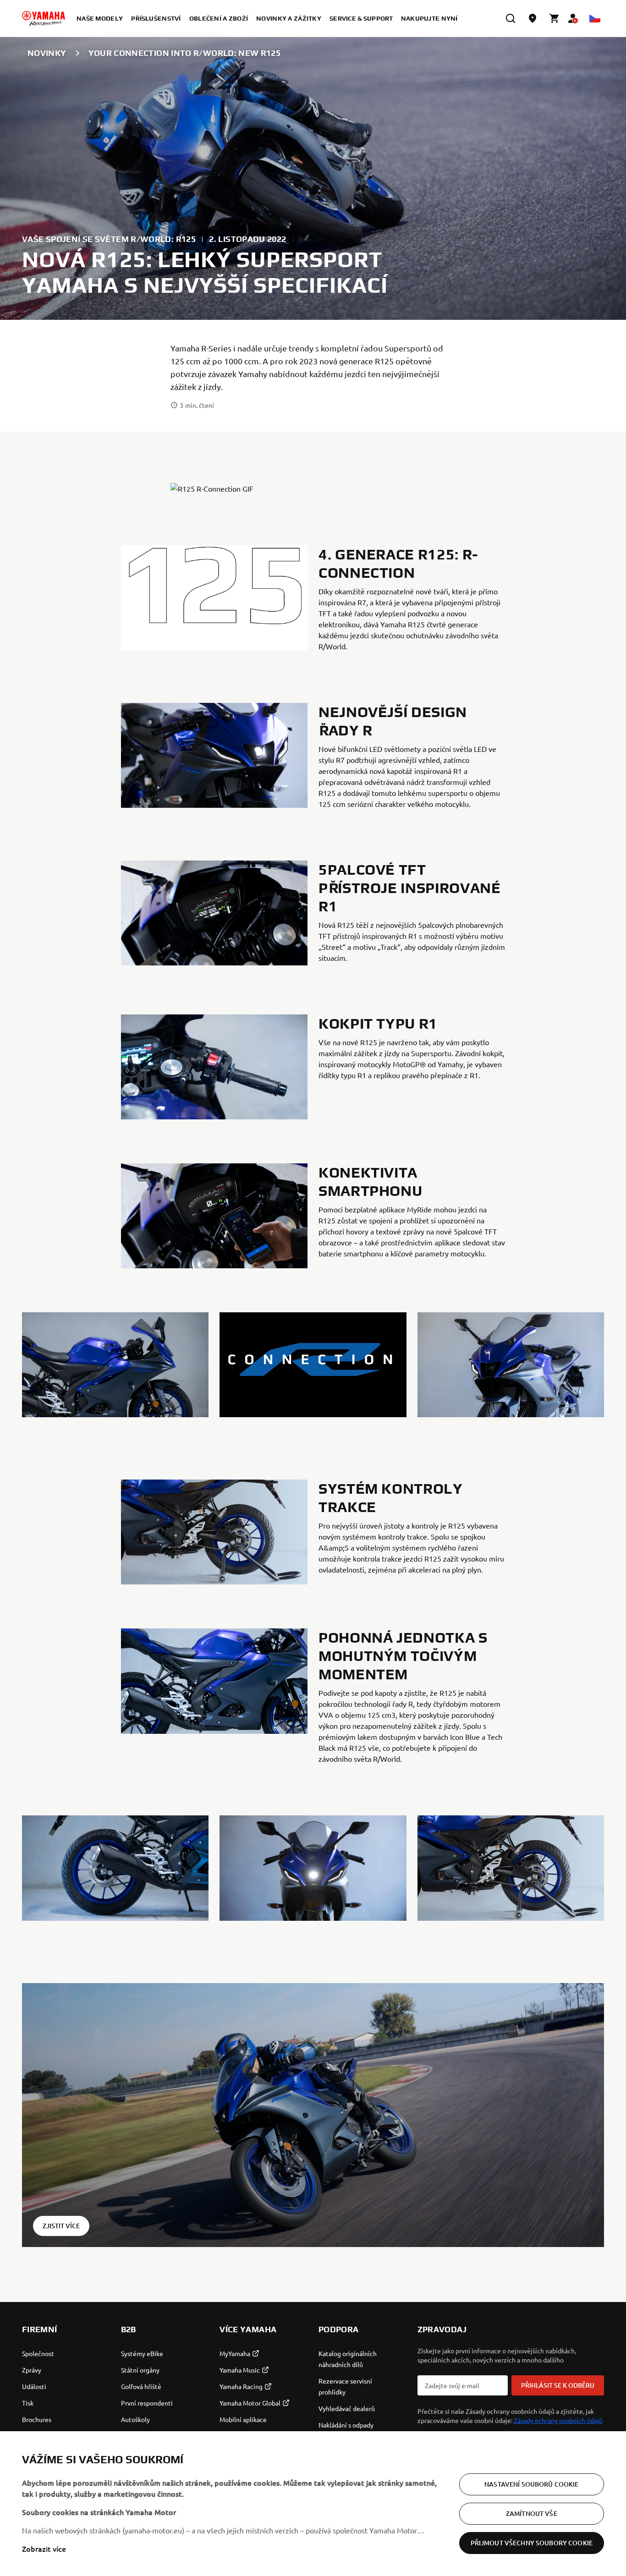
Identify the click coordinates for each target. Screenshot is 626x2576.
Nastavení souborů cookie (531, 2484)
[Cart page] (555, 18)
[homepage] (44, 18)
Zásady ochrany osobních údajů (558, 2420)
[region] (313, 2504)
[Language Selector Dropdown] (595, 18)
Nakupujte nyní (429, 18)
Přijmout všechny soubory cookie (532, 2543)
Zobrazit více (44, 2549)
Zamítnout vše (532, 2513)
